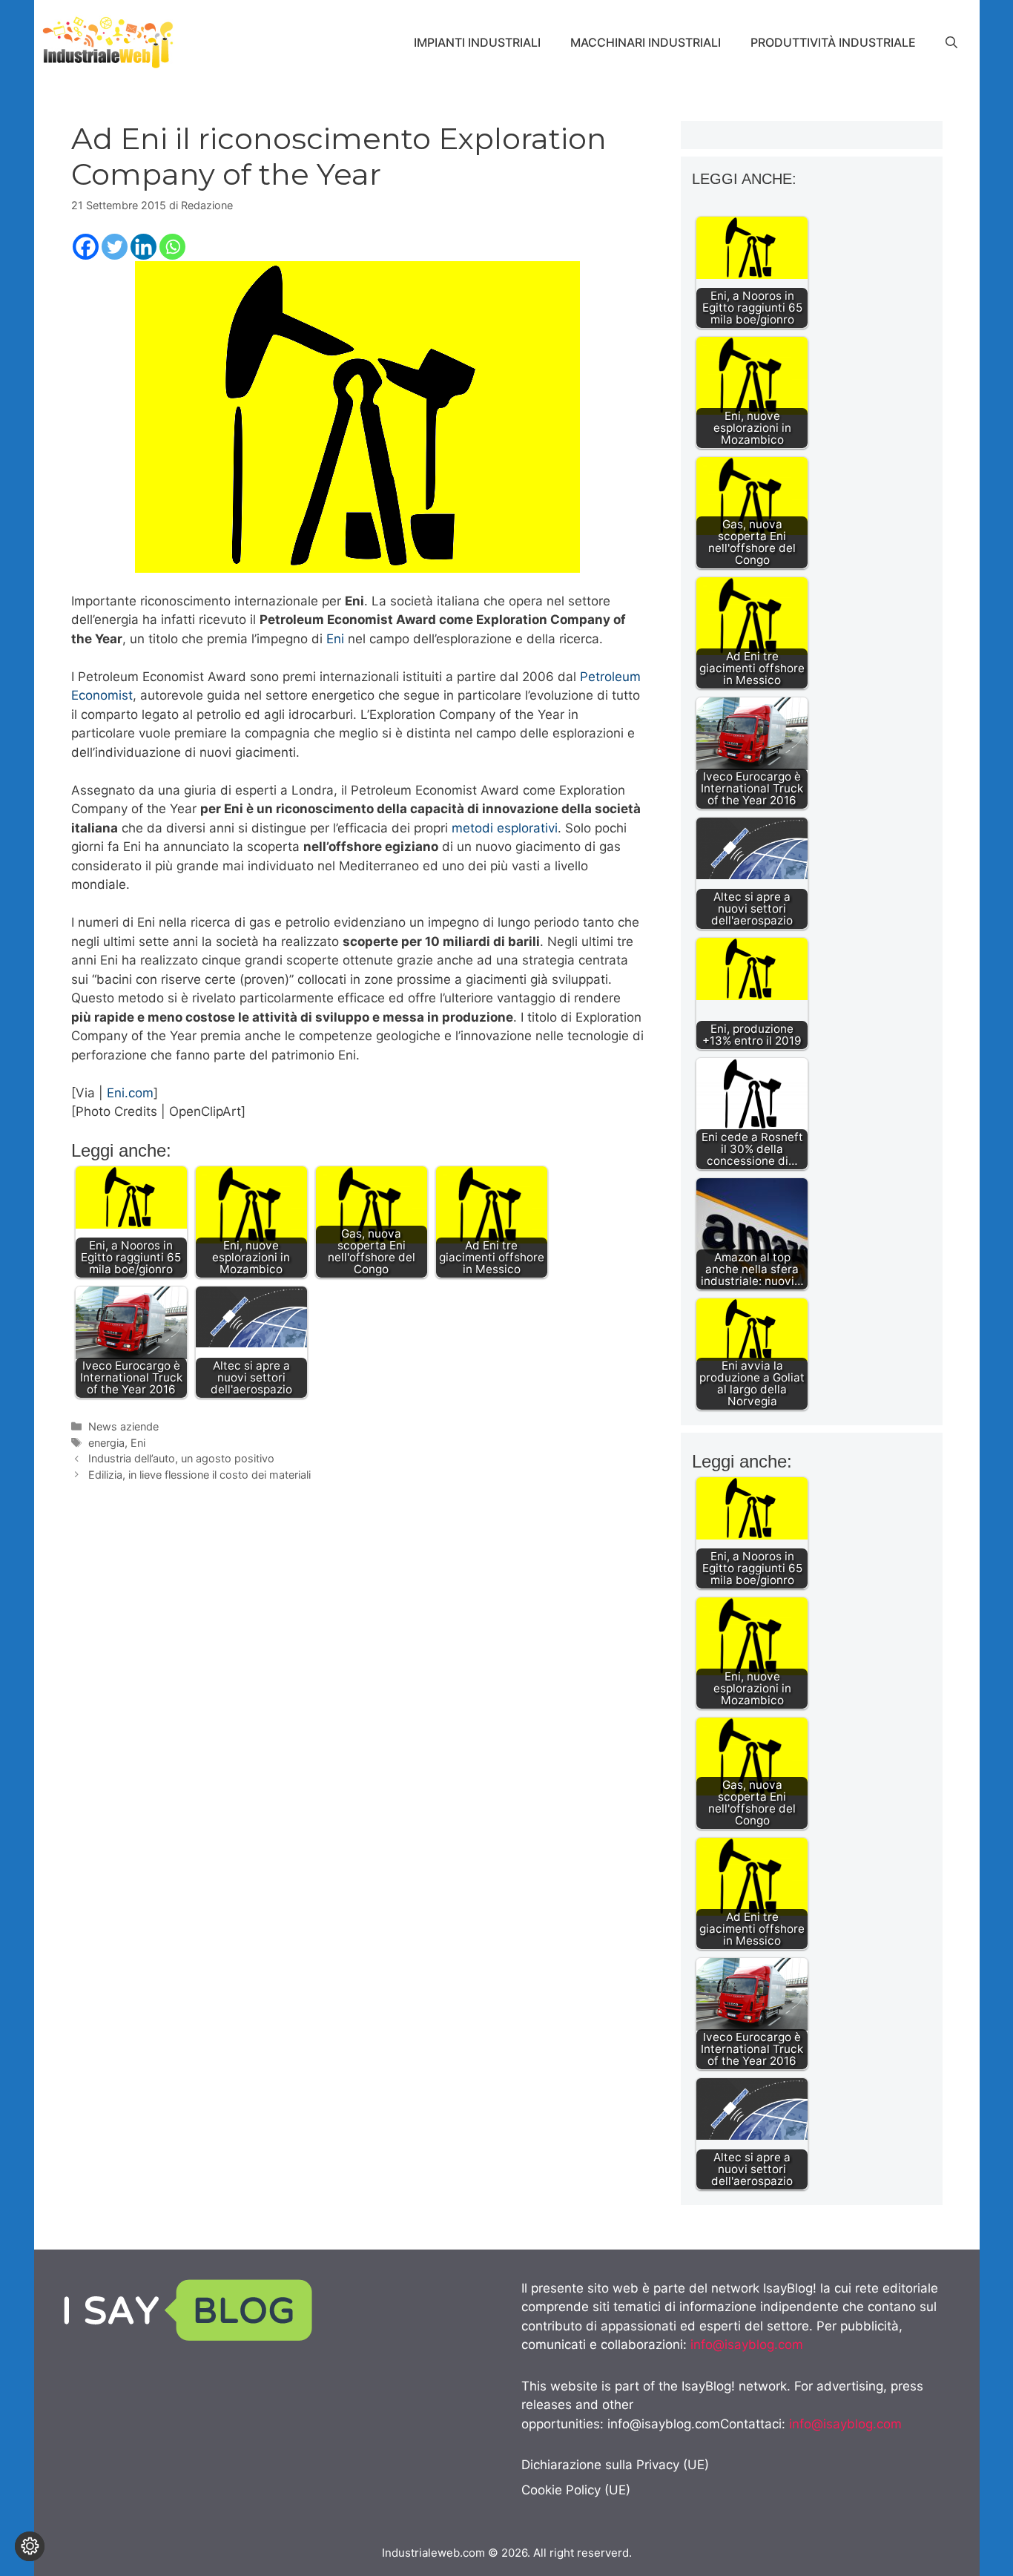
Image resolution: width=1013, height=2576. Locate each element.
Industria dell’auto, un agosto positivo (181, 1458)
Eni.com (130, 1093)
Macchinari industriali (646, 42)
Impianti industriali (477, 42)
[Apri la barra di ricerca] (951, 42)
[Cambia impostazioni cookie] (30, 2546)
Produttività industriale (833, 42)
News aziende (123, 1426)
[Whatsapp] (172, 247)
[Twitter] (115, 247)
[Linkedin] (143, 247)
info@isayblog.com (747, 2345)
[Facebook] (86, 247)
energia (106, 1443)
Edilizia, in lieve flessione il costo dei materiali (199, 1475)
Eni (335, 639)
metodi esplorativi (505, 828)
